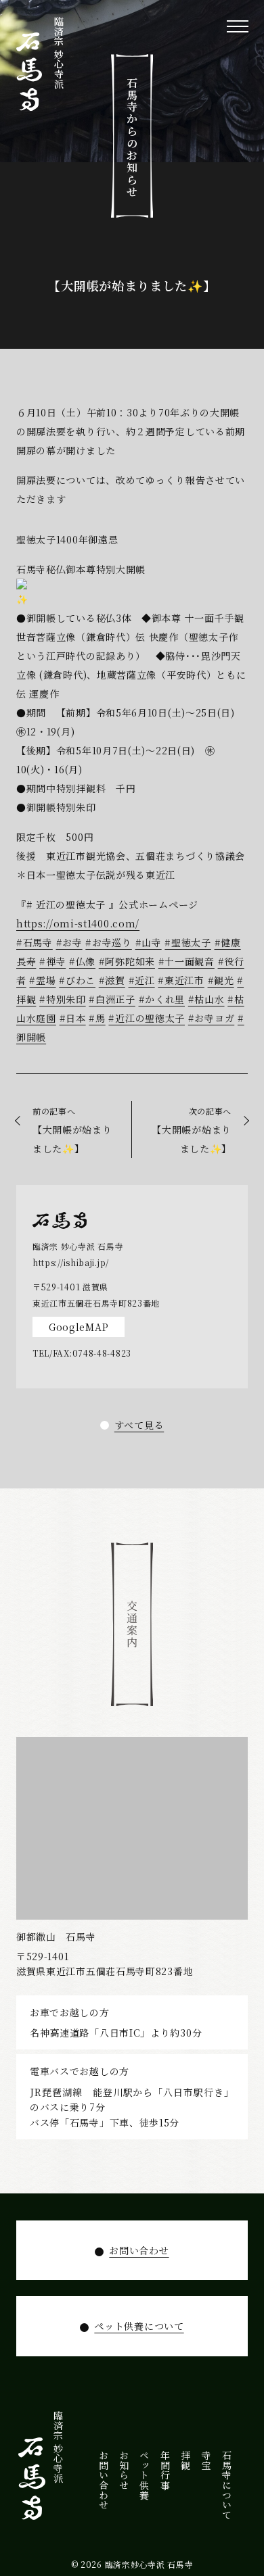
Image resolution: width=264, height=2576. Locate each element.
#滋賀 (112, 980)
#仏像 (82, 961)
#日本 (73, 1018)
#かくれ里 (162, 999)
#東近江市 (181, 980)
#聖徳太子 (188, 942)
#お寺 (69, 942)
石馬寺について (227, 2485)
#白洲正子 (112, 999)
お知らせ (124, 2470)
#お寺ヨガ (212, 1018)
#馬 (97, 1018)
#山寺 (149, 942)
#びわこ (77, 980)
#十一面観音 (186, 961)
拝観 (185, 2460)
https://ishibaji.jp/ (71, 1262)
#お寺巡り (109, 942)
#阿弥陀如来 (127, 961)
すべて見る (139, 1425)
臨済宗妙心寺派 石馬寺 (149, 2564)
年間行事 (165, 2470)
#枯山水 (206, 999)
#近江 (142, 980)
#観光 (221, 980)
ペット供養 (144, 2475)
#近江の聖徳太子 (147, 1018)
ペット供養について (139, 2326)
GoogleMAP (79, 1327)
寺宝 (206, 2460)
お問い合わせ (139, 2250)
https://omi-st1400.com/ (78, 923)
